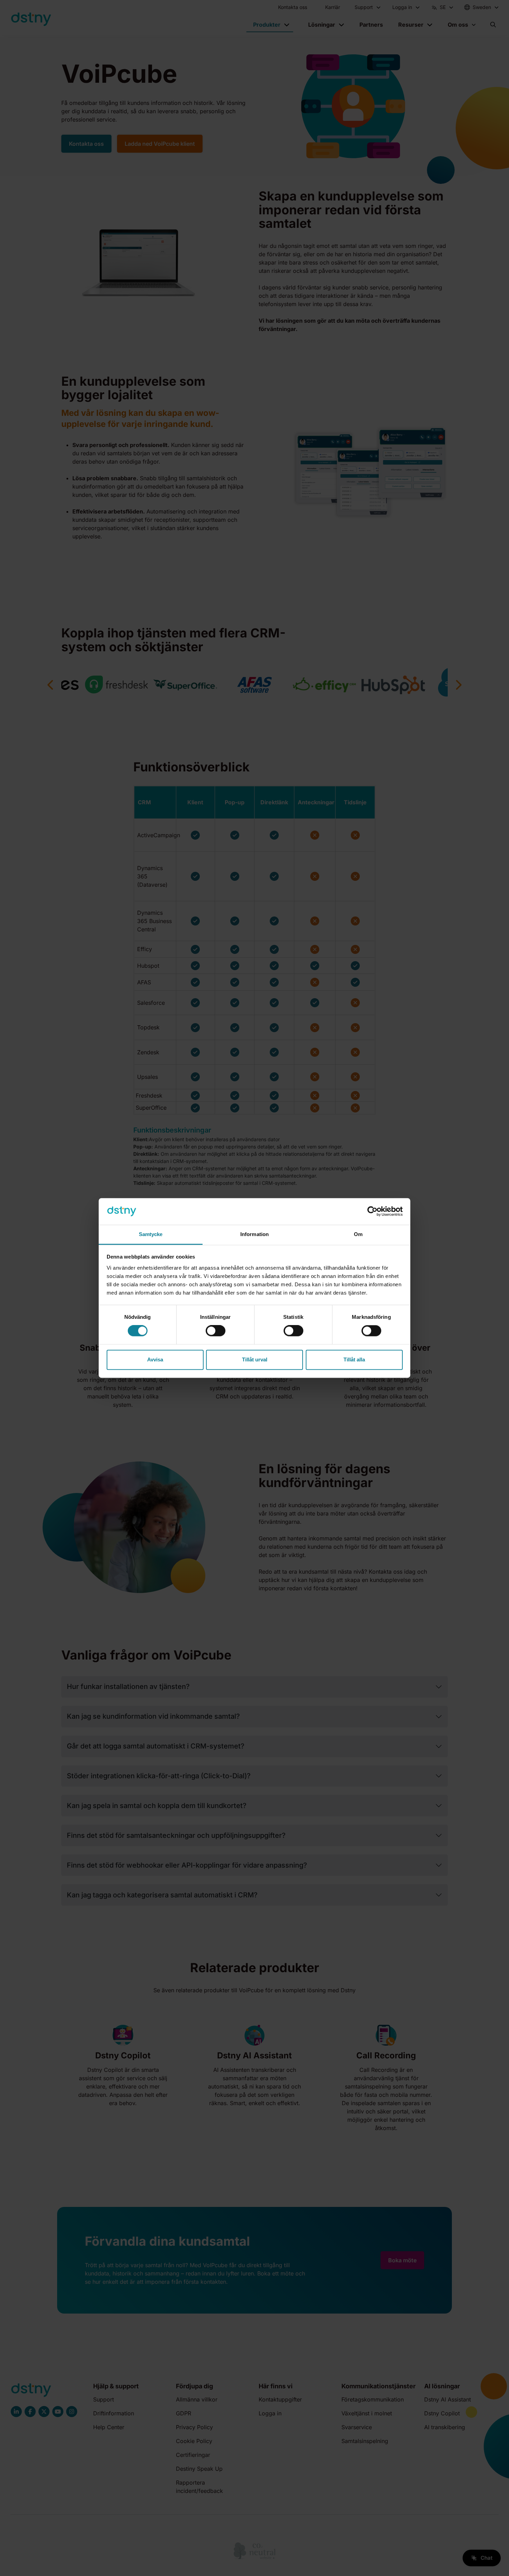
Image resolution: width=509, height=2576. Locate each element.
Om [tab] (358, 1234)
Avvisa (155, 1359)
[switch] (216, 1331)
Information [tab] (254, 1234)
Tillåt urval (255, 1359)
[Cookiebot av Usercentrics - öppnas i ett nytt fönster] (372, 1211)
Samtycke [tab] (151, 1234)
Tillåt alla (354, 1359)
